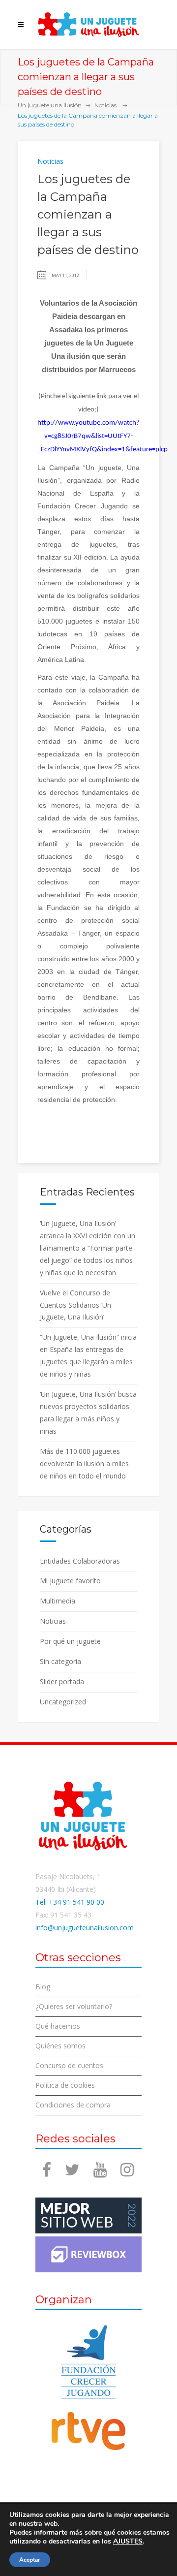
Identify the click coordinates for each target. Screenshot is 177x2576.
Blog (43, 1987)
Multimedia (58, 1601)
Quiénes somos (60, 2046)
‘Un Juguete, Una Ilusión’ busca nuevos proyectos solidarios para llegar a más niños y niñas (88, 1413)
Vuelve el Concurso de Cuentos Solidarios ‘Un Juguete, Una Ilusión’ (75, 1305)
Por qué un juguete (70, 1641)
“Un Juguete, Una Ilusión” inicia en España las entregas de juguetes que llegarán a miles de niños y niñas (88, 1355)
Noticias (105, 105)
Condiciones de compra (73, 2105)
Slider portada (62, 1681)
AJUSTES (128, 2542)
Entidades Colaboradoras (80, 1561)
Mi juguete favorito (70, 1581)
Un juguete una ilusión (50, 105)
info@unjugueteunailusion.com (85, 1928)
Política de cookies (65, 2085)
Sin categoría (60, 1661)
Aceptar (30, 2560)
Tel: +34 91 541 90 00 (70, 1902)
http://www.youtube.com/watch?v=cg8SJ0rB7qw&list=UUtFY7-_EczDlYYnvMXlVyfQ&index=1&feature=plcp (103, 436)
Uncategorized (63, 1702)
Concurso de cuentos (69, 2065)
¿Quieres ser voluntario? (74, 2006)
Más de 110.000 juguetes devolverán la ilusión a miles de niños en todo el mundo (84, 1463)
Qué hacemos (58, 2026)
